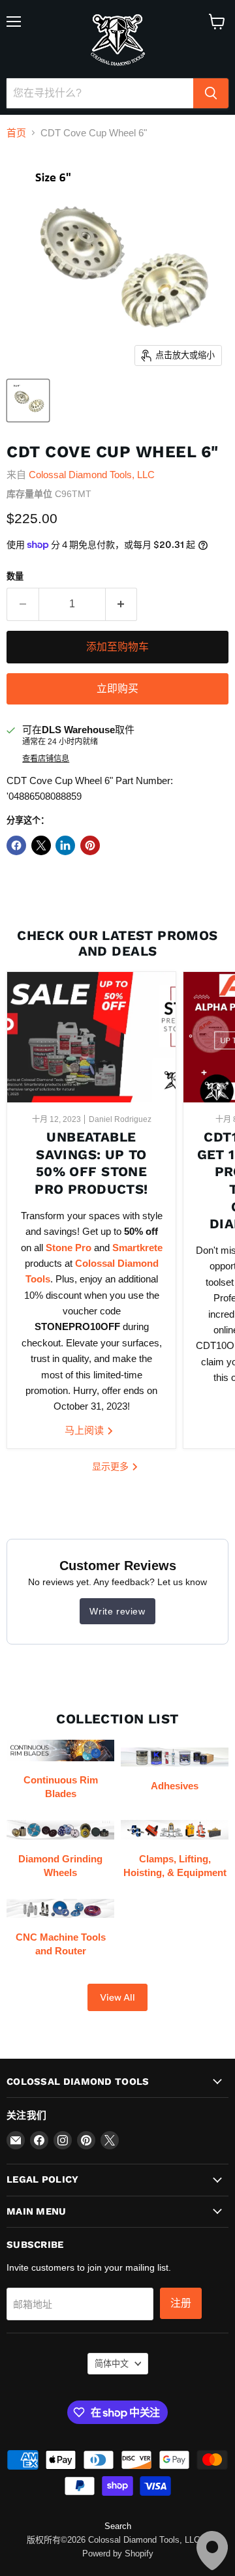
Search (118, 2526)
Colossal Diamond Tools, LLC (92, 475)
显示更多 (112, 1466)
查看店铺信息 (46, 759)
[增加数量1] (122, 604)
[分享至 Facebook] (16, 845)
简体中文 (112, 2364)
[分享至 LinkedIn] (65, 845)
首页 (16, 133)
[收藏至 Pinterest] (90, 845)
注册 (181, 2303)
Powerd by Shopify (118, 2553)
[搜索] (211, 93)
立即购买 (117, 689)
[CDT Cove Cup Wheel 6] (28, 401)
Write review (117, 1611)
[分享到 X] (41, 845)
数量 (15, 576)
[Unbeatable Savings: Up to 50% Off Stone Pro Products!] (91, 1037)
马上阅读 (86, 1430)
